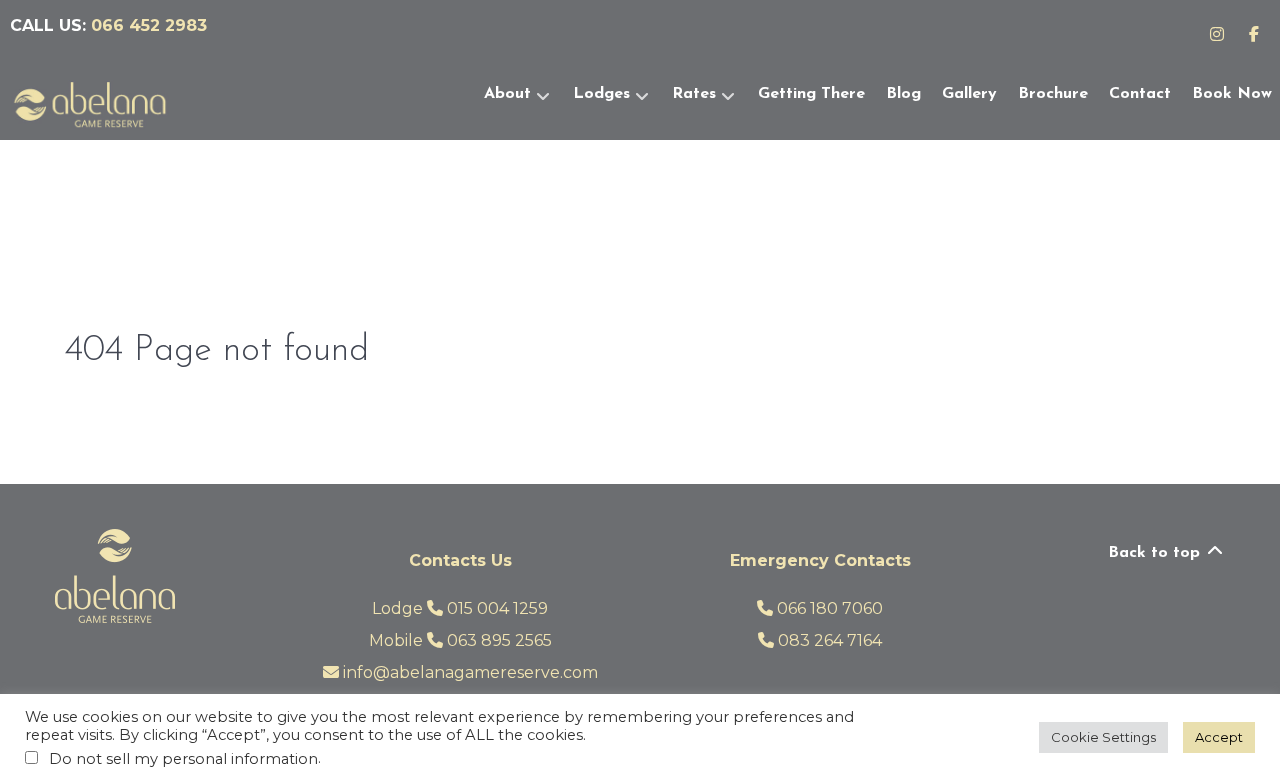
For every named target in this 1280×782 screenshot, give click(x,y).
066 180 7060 (828, 608)
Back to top (1156, 553)
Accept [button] (1219, 737)
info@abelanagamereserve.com (468, 672)
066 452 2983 (149, 25)
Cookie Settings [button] (1103, 737)
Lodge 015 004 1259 (460, 608)
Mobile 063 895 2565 (460, 640)
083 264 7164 (828, 640)
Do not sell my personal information (183, 759)
